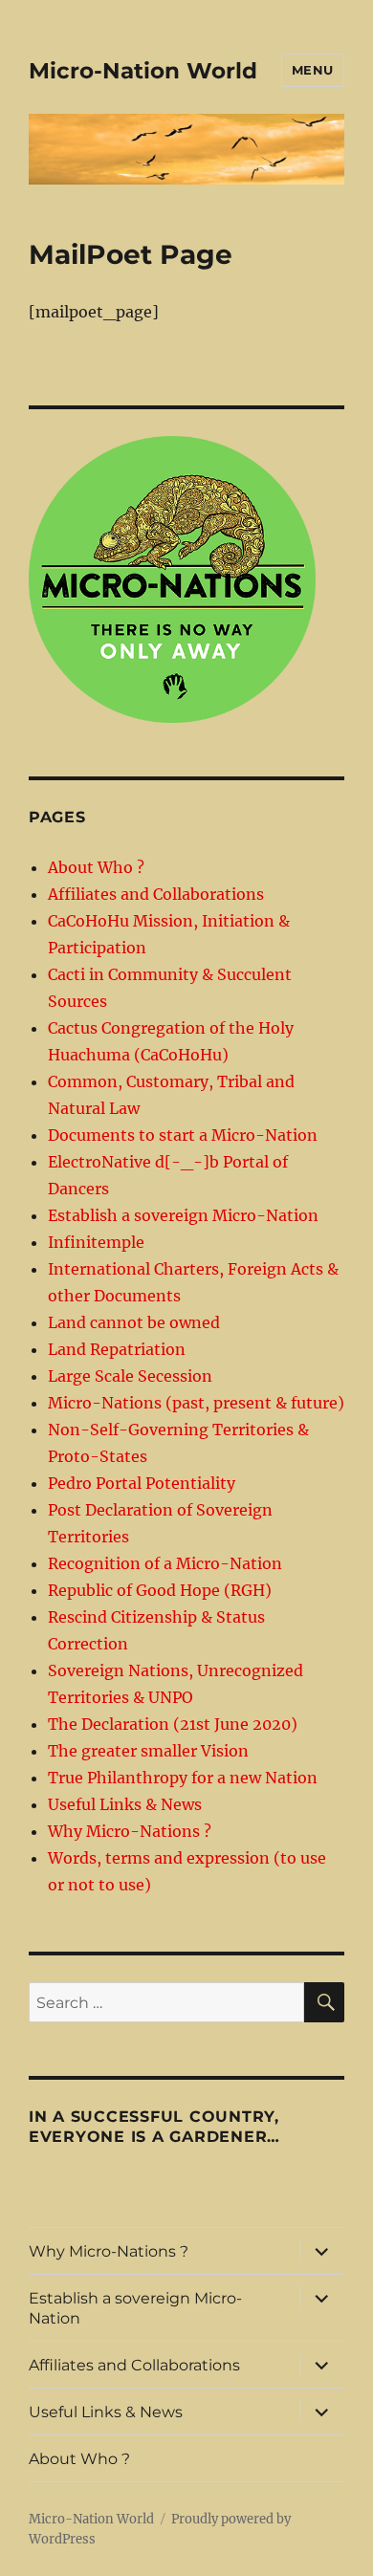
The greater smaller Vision (148, 1751)
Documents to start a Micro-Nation (183, 1135)
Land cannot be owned (134, 1322)
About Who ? (96, 867)
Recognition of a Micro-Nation (165, 1563)
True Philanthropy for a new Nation (183, 1778)
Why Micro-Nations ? (130, 1831)
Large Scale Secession (130, 1376)
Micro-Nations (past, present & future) (196, 1403)
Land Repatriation (117, 1349)
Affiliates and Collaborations (156, 894)
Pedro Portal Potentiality (142, 1483)
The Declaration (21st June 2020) (173, 1724)
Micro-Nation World (143, 71)
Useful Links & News (125, 1804)
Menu (313, 70)
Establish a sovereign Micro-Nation (183, 1215)
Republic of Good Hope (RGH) (160, 1590)
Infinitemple (96, 1242)
